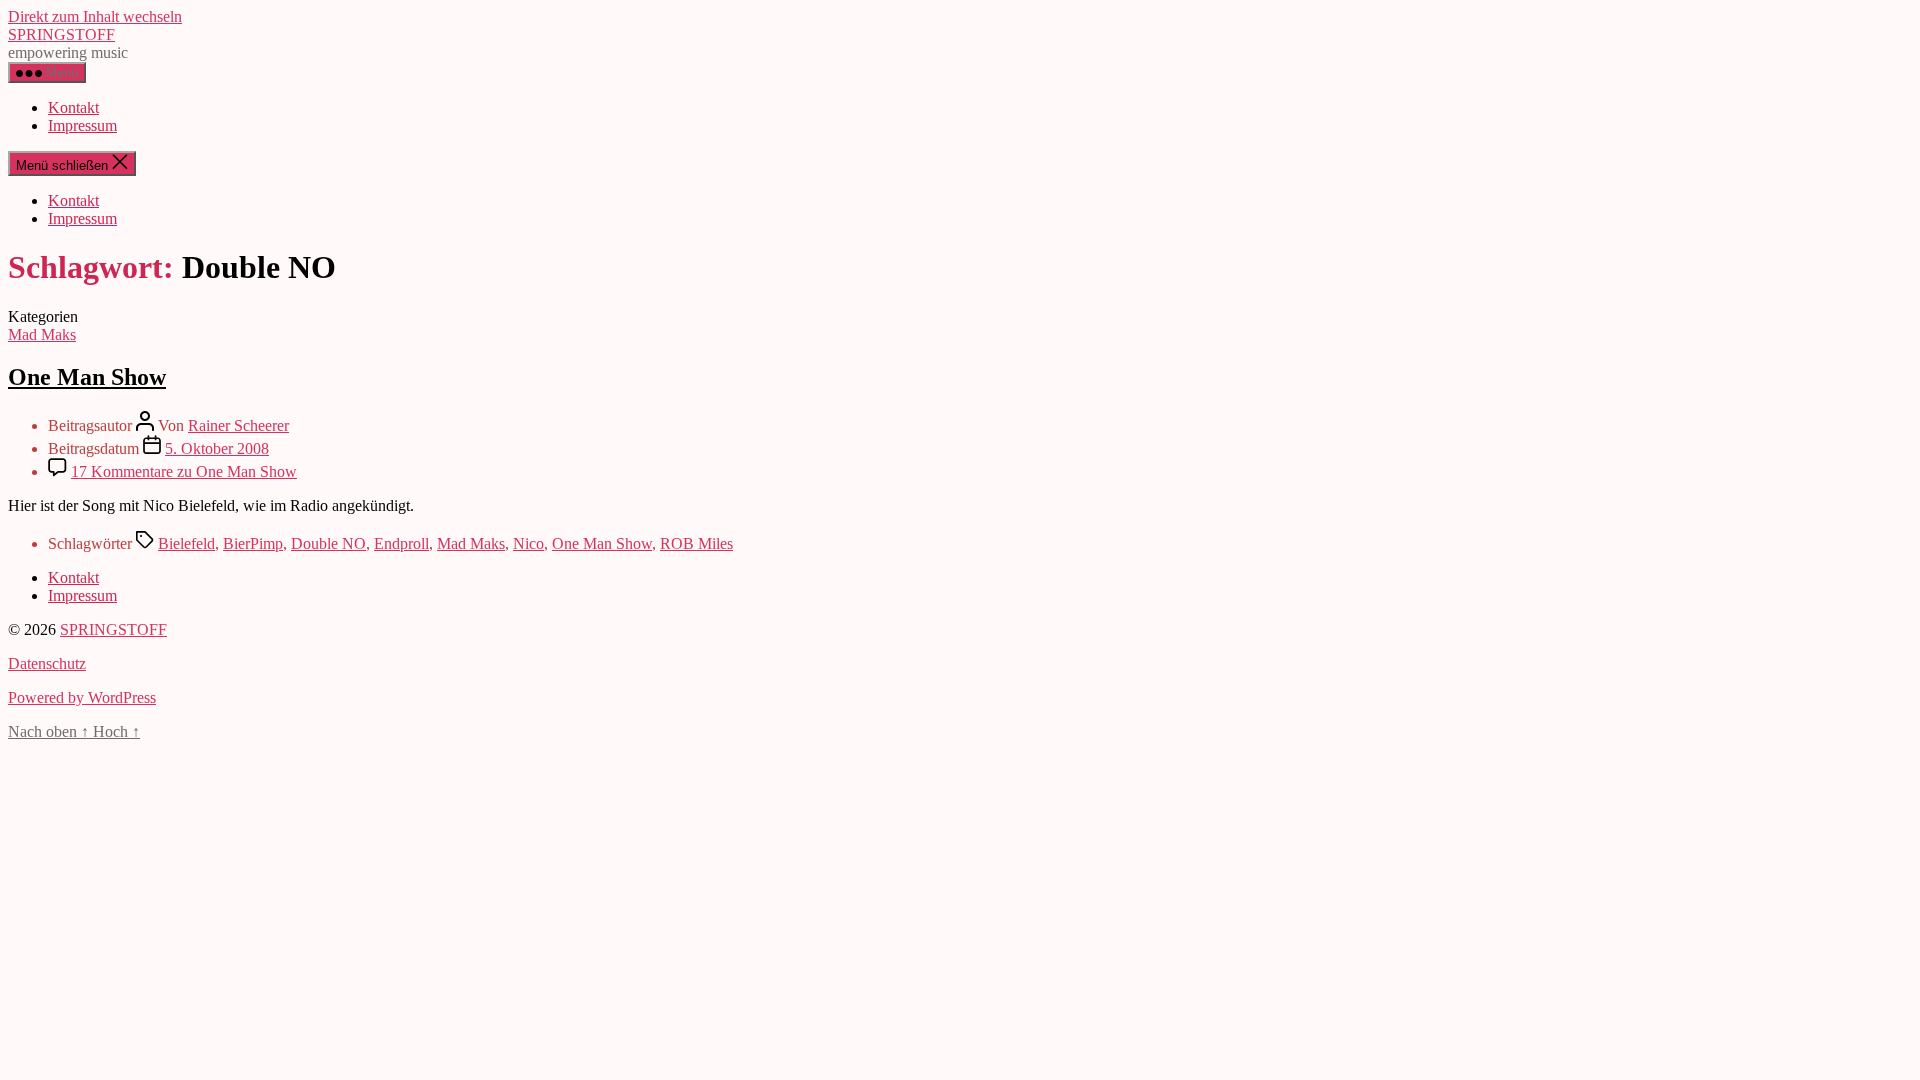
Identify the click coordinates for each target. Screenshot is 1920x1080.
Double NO (328, 543)
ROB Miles (696, 543)
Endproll (401, 543)
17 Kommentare (184, 471)
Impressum (82, 125)
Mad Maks (42, 334)
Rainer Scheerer (238, 425)
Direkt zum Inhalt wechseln (95, 16)
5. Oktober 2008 (217, 448)
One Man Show (87, 377)
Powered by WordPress (82, 697)
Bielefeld (186, 543)
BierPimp (253, 543)
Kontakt (73, 107)
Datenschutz (47, 663)
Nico (528, 543)
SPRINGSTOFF (61, 34)
